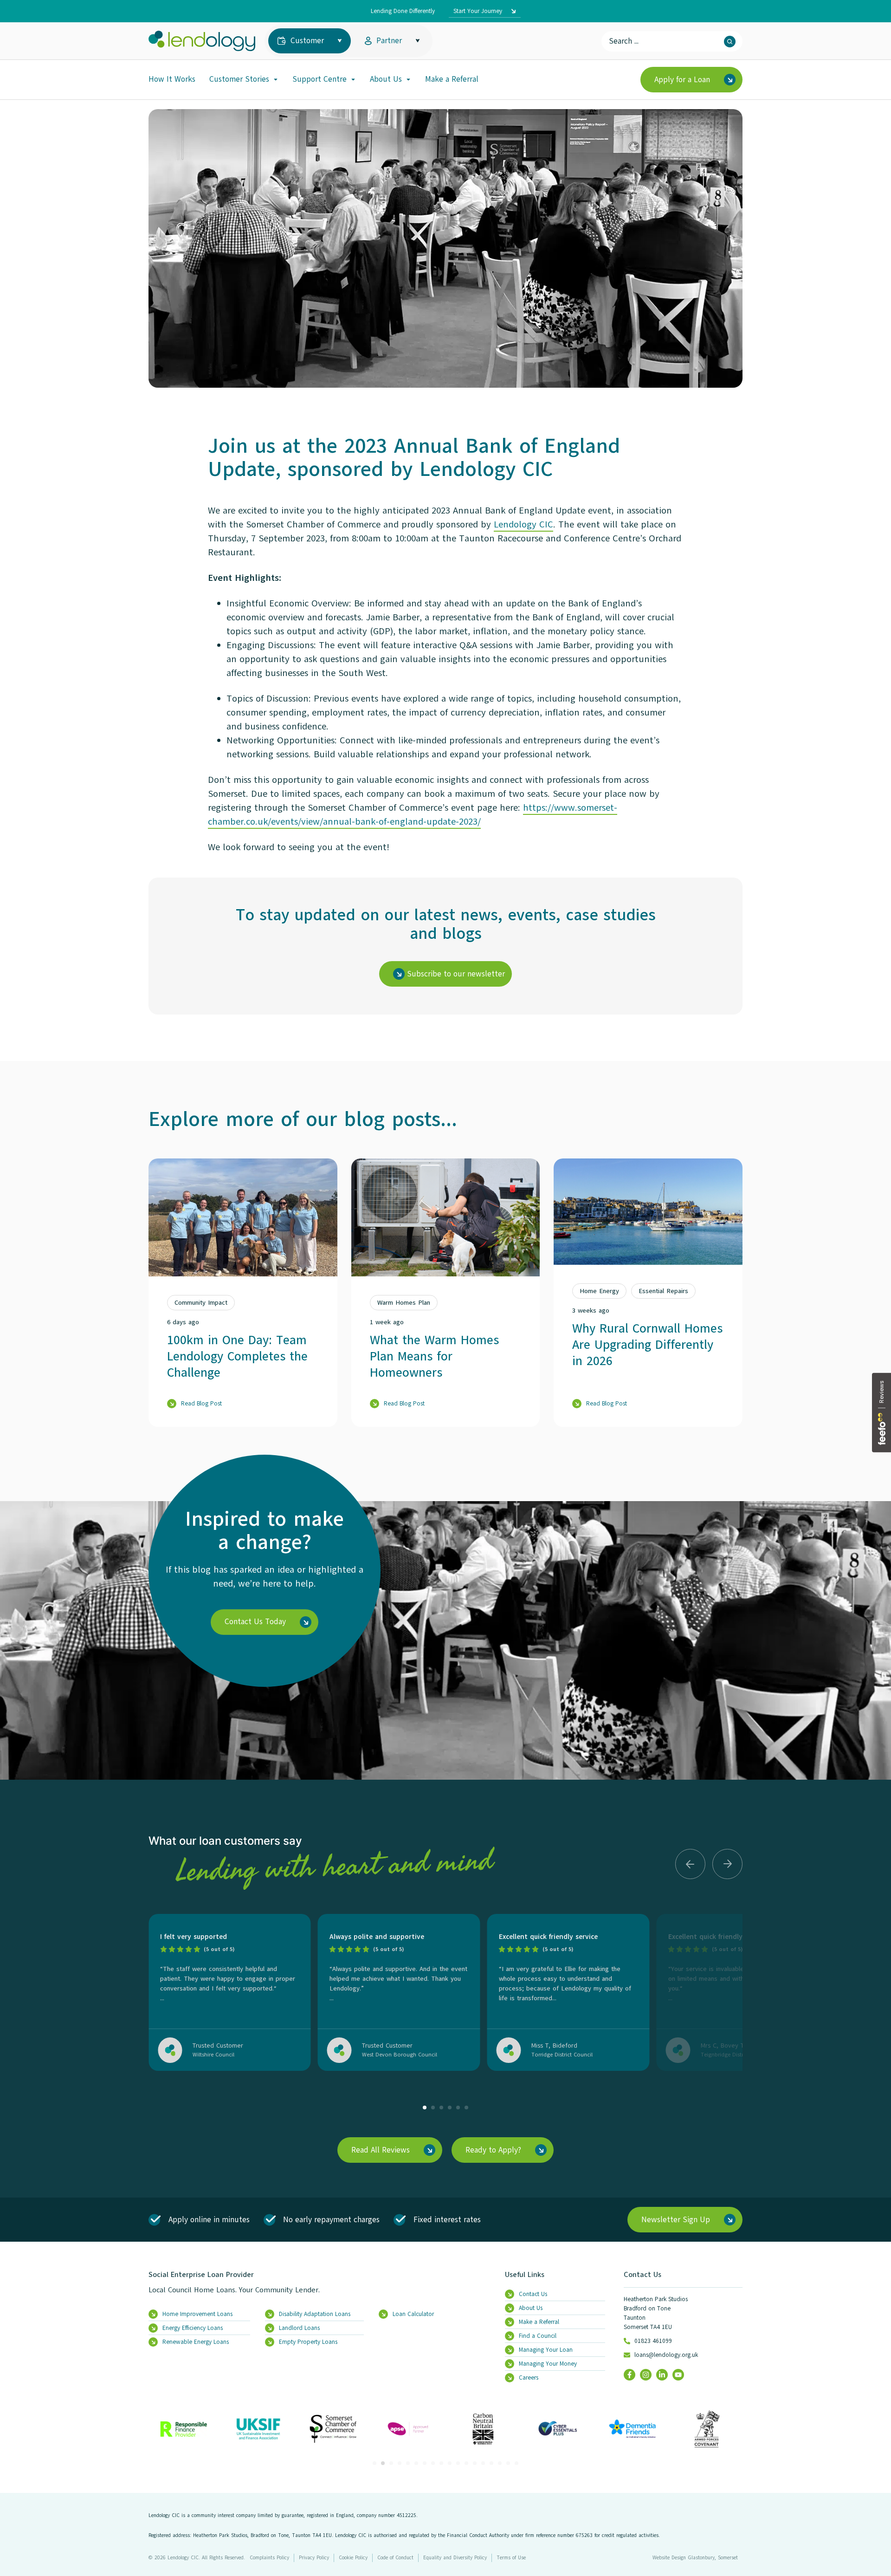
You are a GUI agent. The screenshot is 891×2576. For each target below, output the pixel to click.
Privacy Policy (314, 2558)
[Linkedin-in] (662, 2375)
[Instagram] (646, 2375)
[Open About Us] (408, 79)
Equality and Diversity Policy (455, 2558)
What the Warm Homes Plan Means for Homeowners (434, 1356)
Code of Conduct (395, 2558)
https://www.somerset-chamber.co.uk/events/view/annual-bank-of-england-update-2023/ (413, 815)
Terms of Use (511, 2558)
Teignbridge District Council (736, 2055)
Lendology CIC (523, 524)
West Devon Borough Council (400, 2055)
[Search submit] (730, 42)
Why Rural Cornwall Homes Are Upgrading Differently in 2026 (647, 1344)
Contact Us (642, 2275)
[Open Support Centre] (353, 79)
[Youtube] (678, 2375)
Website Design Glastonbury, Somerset (695, 2558)
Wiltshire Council (213, 2055)
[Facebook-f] (630, 2375)
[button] (690, 1864)
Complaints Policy (269, 2558)
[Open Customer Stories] (276, 79)
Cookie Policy (353, 2558)
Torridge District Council (562, 2055)
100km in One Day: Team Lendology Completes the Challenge (237, 1356)
